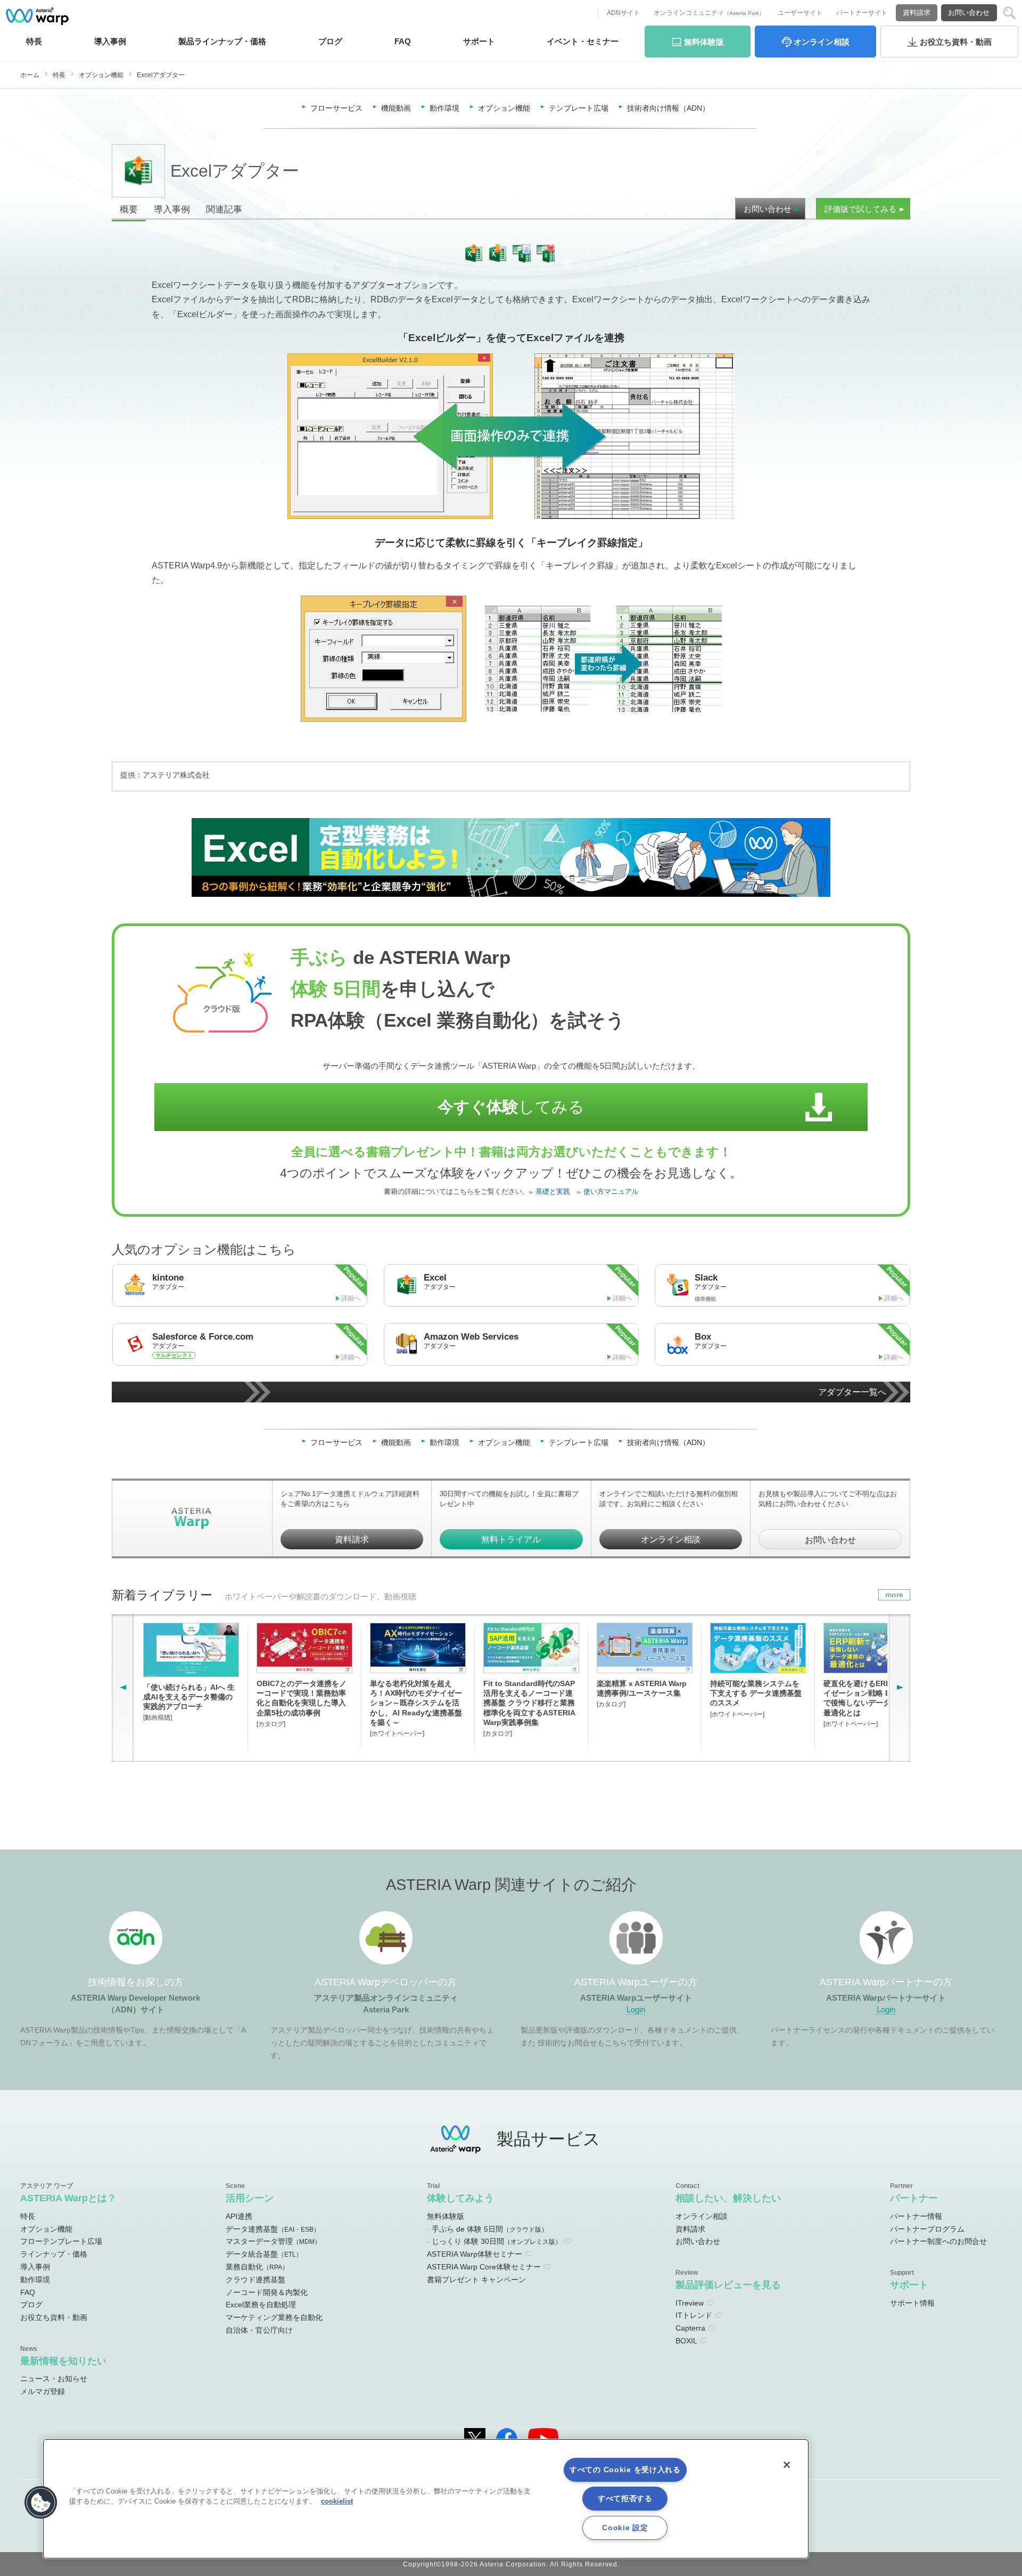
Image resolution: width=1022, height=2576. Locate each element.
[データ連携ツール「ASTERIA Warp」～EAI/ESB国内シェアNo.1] (37, 16)
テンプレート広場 (579, 108)
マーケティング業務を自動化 (274, 2317)
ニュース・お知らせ (54, 2379)
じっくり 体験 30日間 (497, 2241)
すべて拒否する (625, 2498)
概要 (129, 209)
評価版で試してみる (860, 209)
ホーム (30, 75)
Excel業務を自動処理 (261, 2305)
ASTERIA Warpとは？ (68, 2198)
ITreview (690, 2303)
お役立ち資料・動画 (54, 2317)
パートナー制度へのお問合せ (938, 2241)
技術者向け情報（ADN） (668, 108)
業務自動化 (257, 2267)
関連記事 (224, 209)
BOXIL (686, 2341)
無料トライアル (511, 1539)
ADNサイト (623, 13)
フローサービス (336, 108)
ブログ (330, 41)
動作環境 (444, 108)
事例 (110, 41)
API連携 (239, 2216)
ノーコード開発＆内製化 (267, 2292)
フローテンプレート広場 (61, 2241)
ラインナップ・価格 (54, 2254)
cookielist (337, 2501)
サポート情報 (912, 2303)
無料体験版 (446, 2216)
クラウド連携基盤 (256, 2280)
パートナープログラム (927, 2229)
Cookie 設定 (625, 2528)
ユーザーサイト (800, 13)
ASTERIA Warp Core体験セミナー (484, 2267)
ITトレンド (694, 2315)
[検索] (1009, 13)
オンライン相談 (671, 1539)
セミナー (583, 41)
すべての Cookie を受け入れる (625, 2470)
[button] (41, 2503)
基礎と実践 (553, 1192)
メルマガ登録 (43, 2391)
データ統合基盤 (264, 2254)
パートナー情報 (916, 2216)
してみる (511, 1107)
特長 (34, 41)
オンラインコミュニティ (709, 13)
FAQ (403, 41)
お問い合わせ (969, 13)
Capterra (690, 2328)
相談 (822, 42)
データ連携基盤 (273, 2229)
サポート (479, 41)
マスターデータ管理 (273, 2241)
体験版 (704, 42)
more (894, 1595)
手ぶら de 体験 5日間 (490, 2229)
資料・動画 (956, 42)
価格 (222, 41)
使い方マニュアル (611, 1192)
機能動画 (396, 108)
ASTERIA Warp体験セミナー (475, 2254)
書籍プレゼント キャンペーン (476, 2280)
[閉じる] (787, 2465)
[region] (426, 2499)
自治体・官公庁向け (259, 2330)
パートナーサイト (862, 13)
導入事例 (172, 209)
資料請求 (917, 13)
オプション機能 (101, 75)
